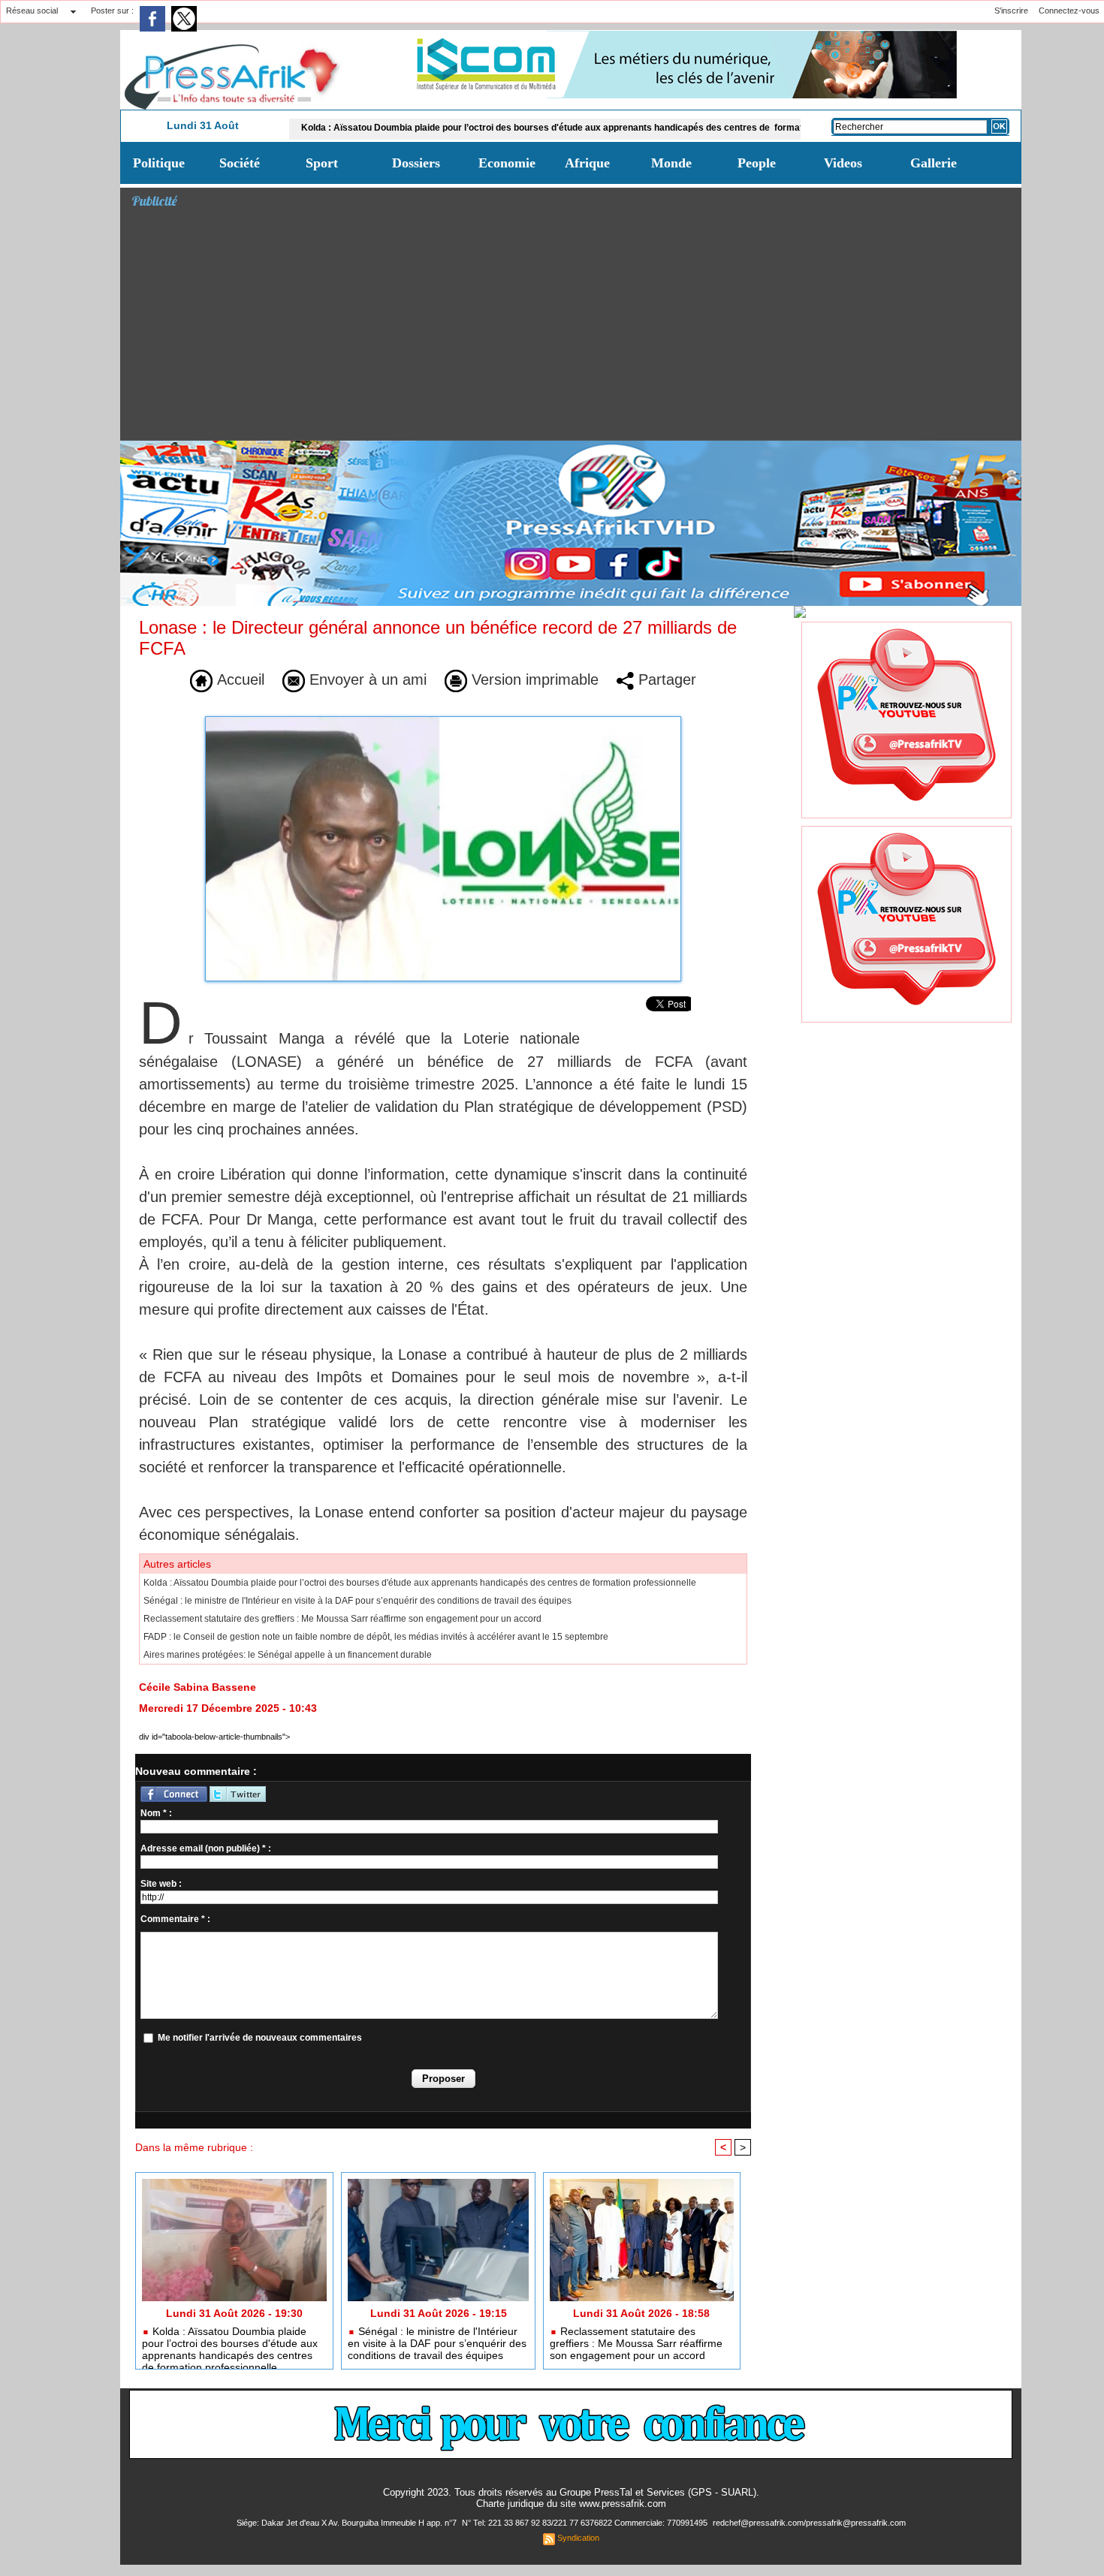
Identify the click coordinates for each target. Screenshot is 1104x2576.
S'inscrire (1011, 11)
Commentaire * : (175, 1919)
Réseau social (32, 11)
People (757, 163)
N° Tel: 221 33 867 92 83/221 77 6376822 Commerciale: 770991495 (586, 2523)
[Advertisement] (576, 327)
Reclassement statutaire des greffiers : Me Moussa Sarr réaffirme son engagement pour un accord (342, 1619)
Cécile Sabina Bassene (198, 1687)
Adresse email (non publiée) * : (206, 1848)
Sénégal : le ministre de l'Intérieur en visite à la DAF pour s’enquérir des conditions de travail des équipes (357, 1601)
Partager (665, 679)
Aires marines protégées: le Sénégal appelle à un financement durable (288, 1655)
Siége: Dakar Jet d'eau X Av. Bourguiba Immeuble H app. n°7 (348, 2523)
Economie (507, 163)
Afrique (587, 163)
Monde (671, 163)
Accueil (238, 679)
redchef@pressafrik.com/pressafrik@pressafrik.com (809, 2523)
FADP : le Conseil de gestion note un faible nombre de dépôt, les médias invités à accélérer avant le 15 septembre (376, 1637)
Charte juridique (510, 2504)
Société (240, 163)
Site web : (161, 1884)
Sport (322, 163)
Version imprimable (533, 679)
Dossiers (416, 163)
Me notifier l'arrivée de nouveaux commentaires (260, 2038)
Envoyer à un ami (366, 679)
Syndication (578, 2538)
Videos (843, 163)
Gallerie (934, 163)
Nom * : (156, 1813)
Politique (159, 163)
